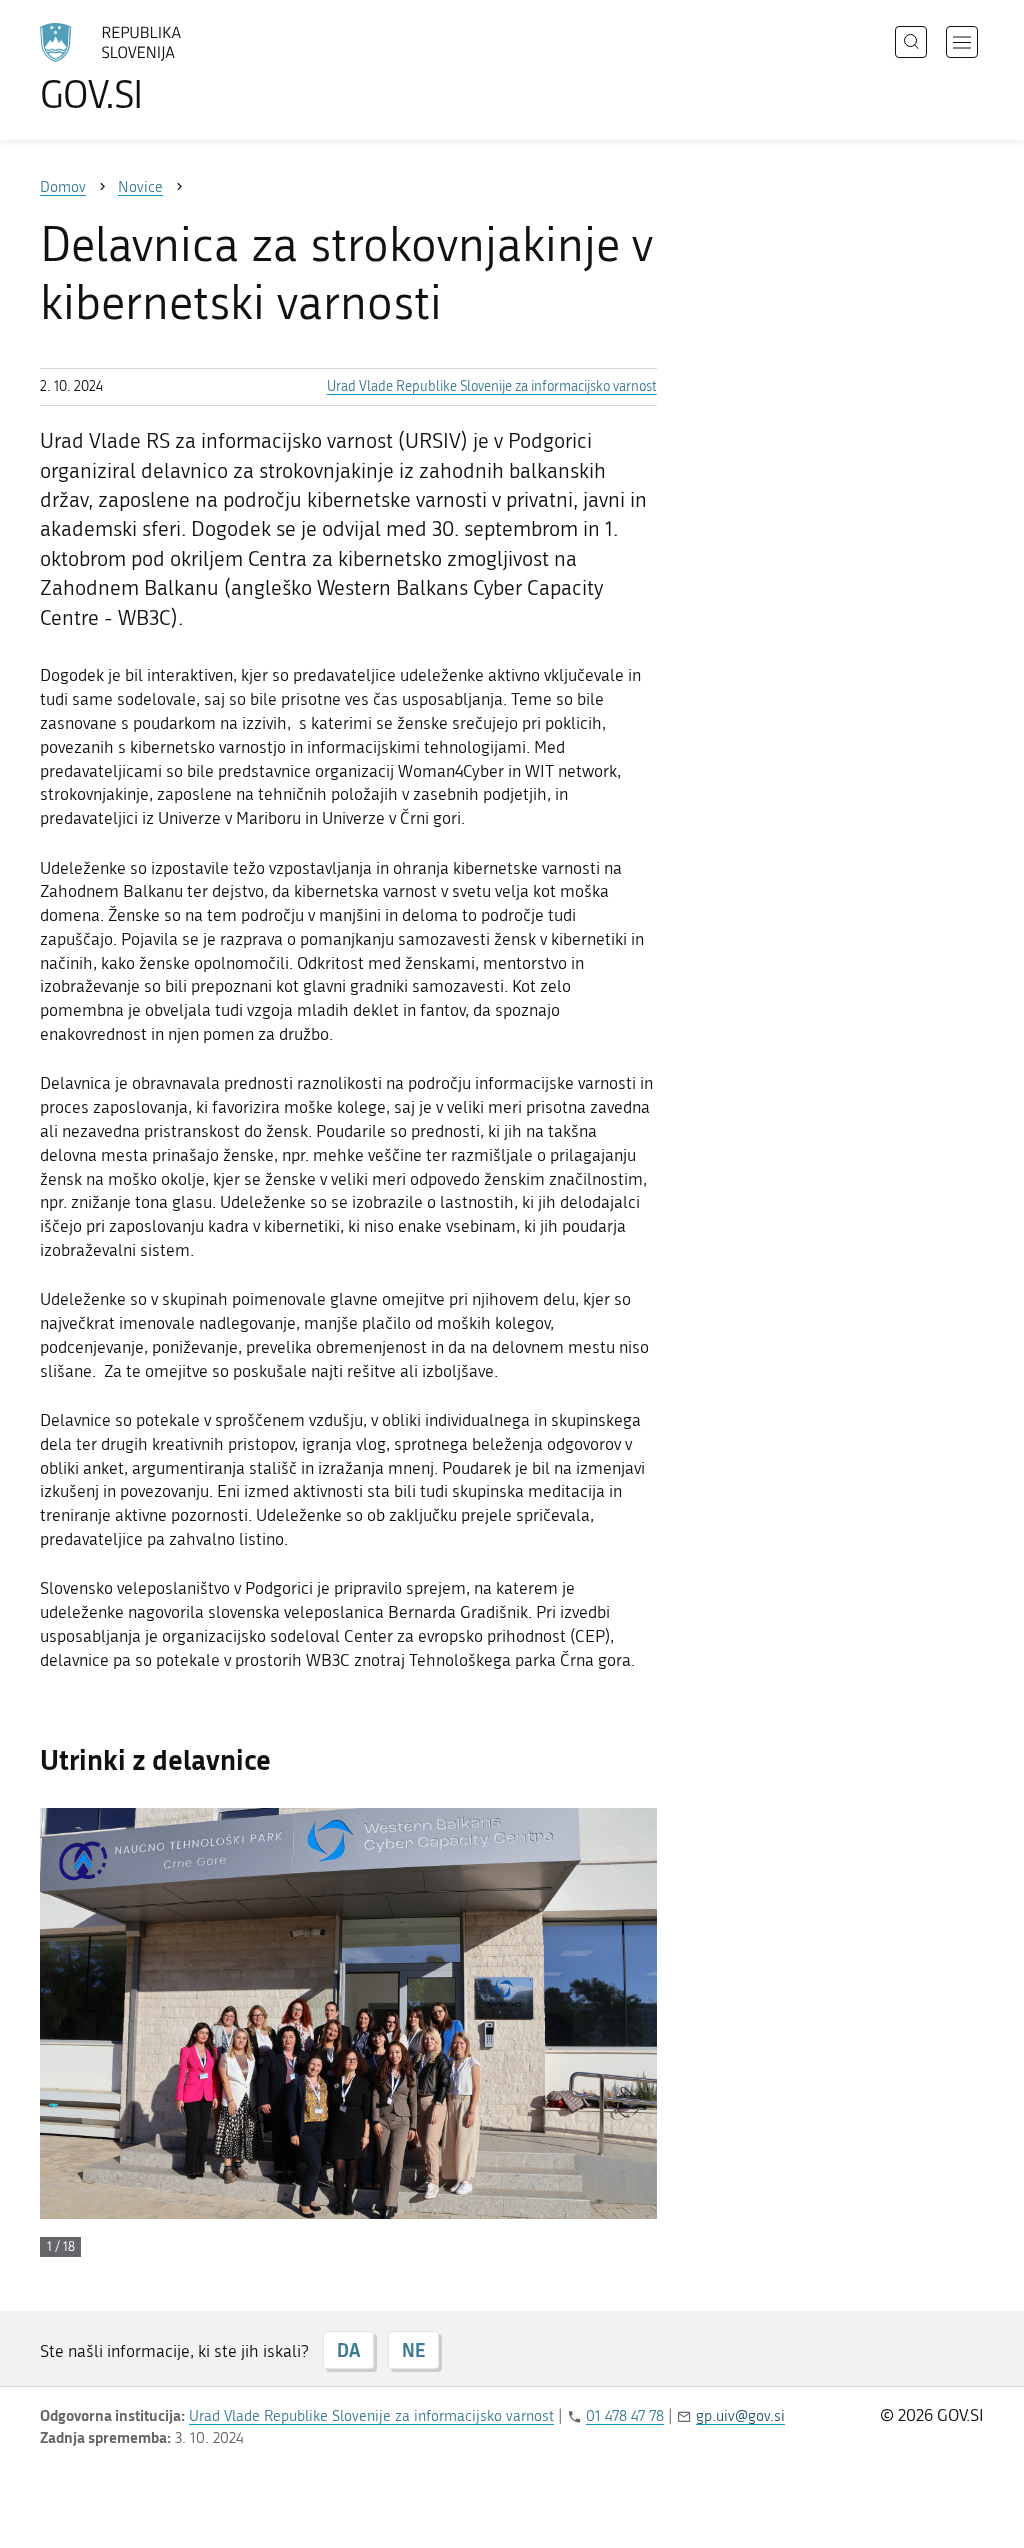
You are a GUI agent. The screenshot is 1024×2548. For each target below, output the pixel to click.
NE (413, 2350)
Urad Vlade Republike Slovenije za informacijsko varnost (492, 386)
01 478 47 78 (625, 2416)
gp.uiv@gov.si (740, 2416)
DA (348, 2350)
